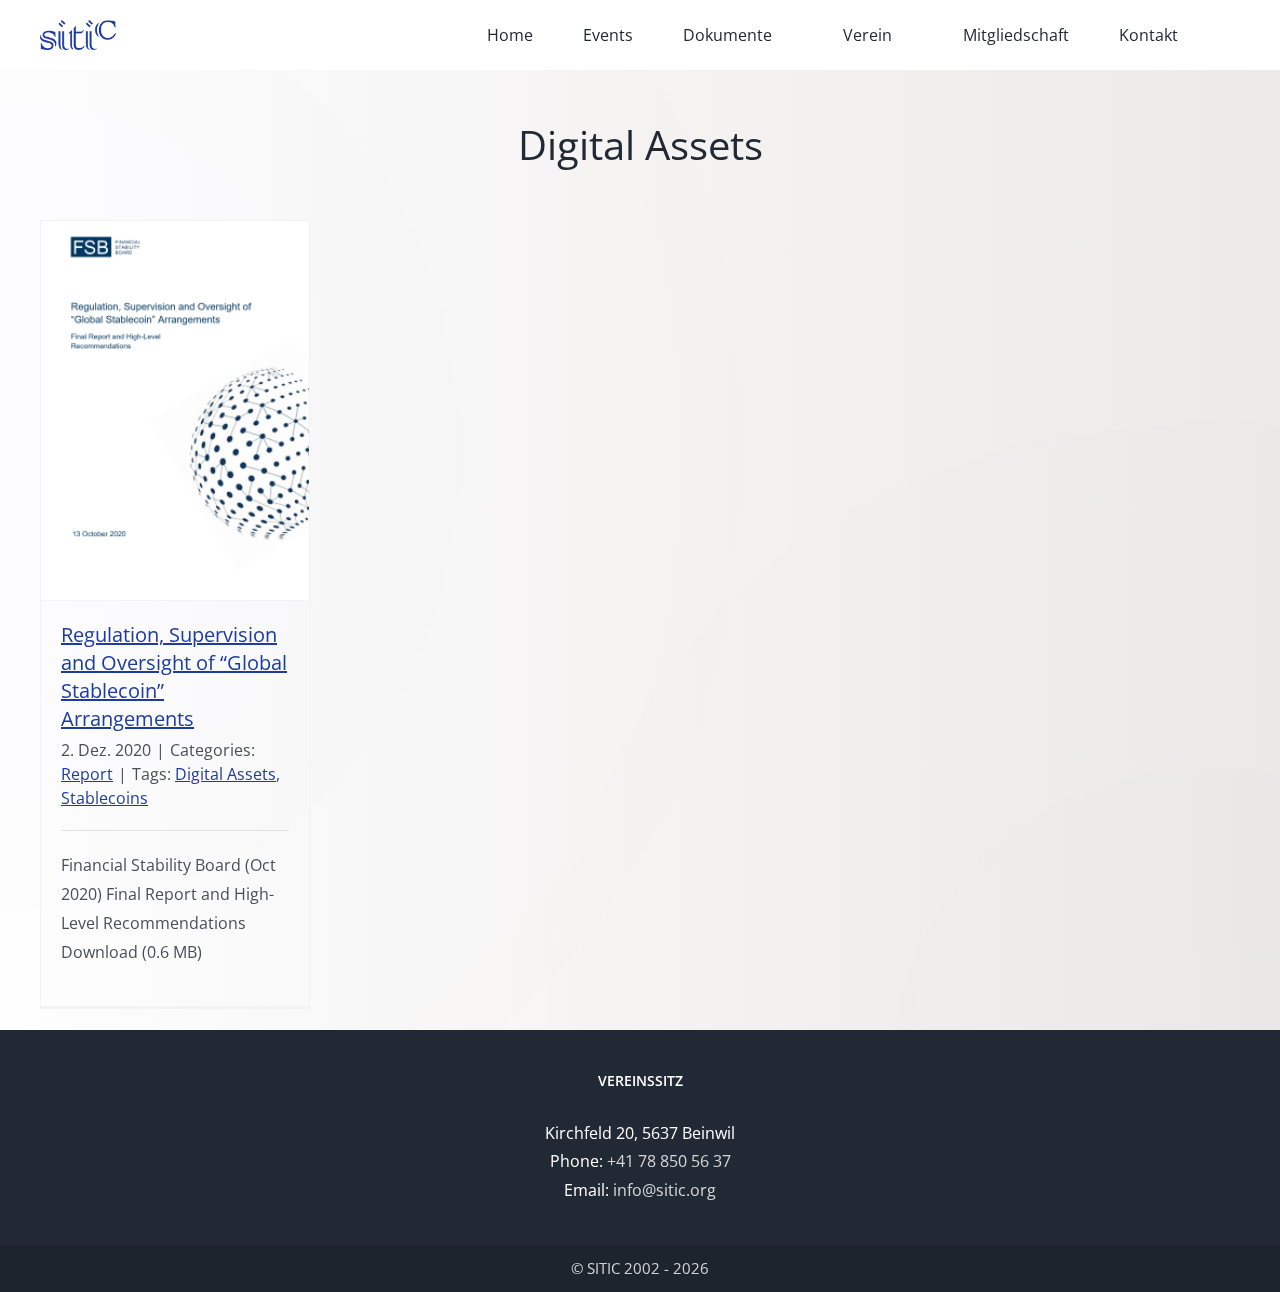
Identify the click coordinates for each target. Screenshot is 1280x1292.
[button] (1234, 35)
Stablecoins (104, 798)
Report (87, 774)
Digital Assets (225, 774)
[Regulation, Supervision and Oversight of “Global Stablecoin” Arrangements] (175, 410)
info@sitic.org (664, 1190)
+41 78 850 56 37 (669, 1161)
